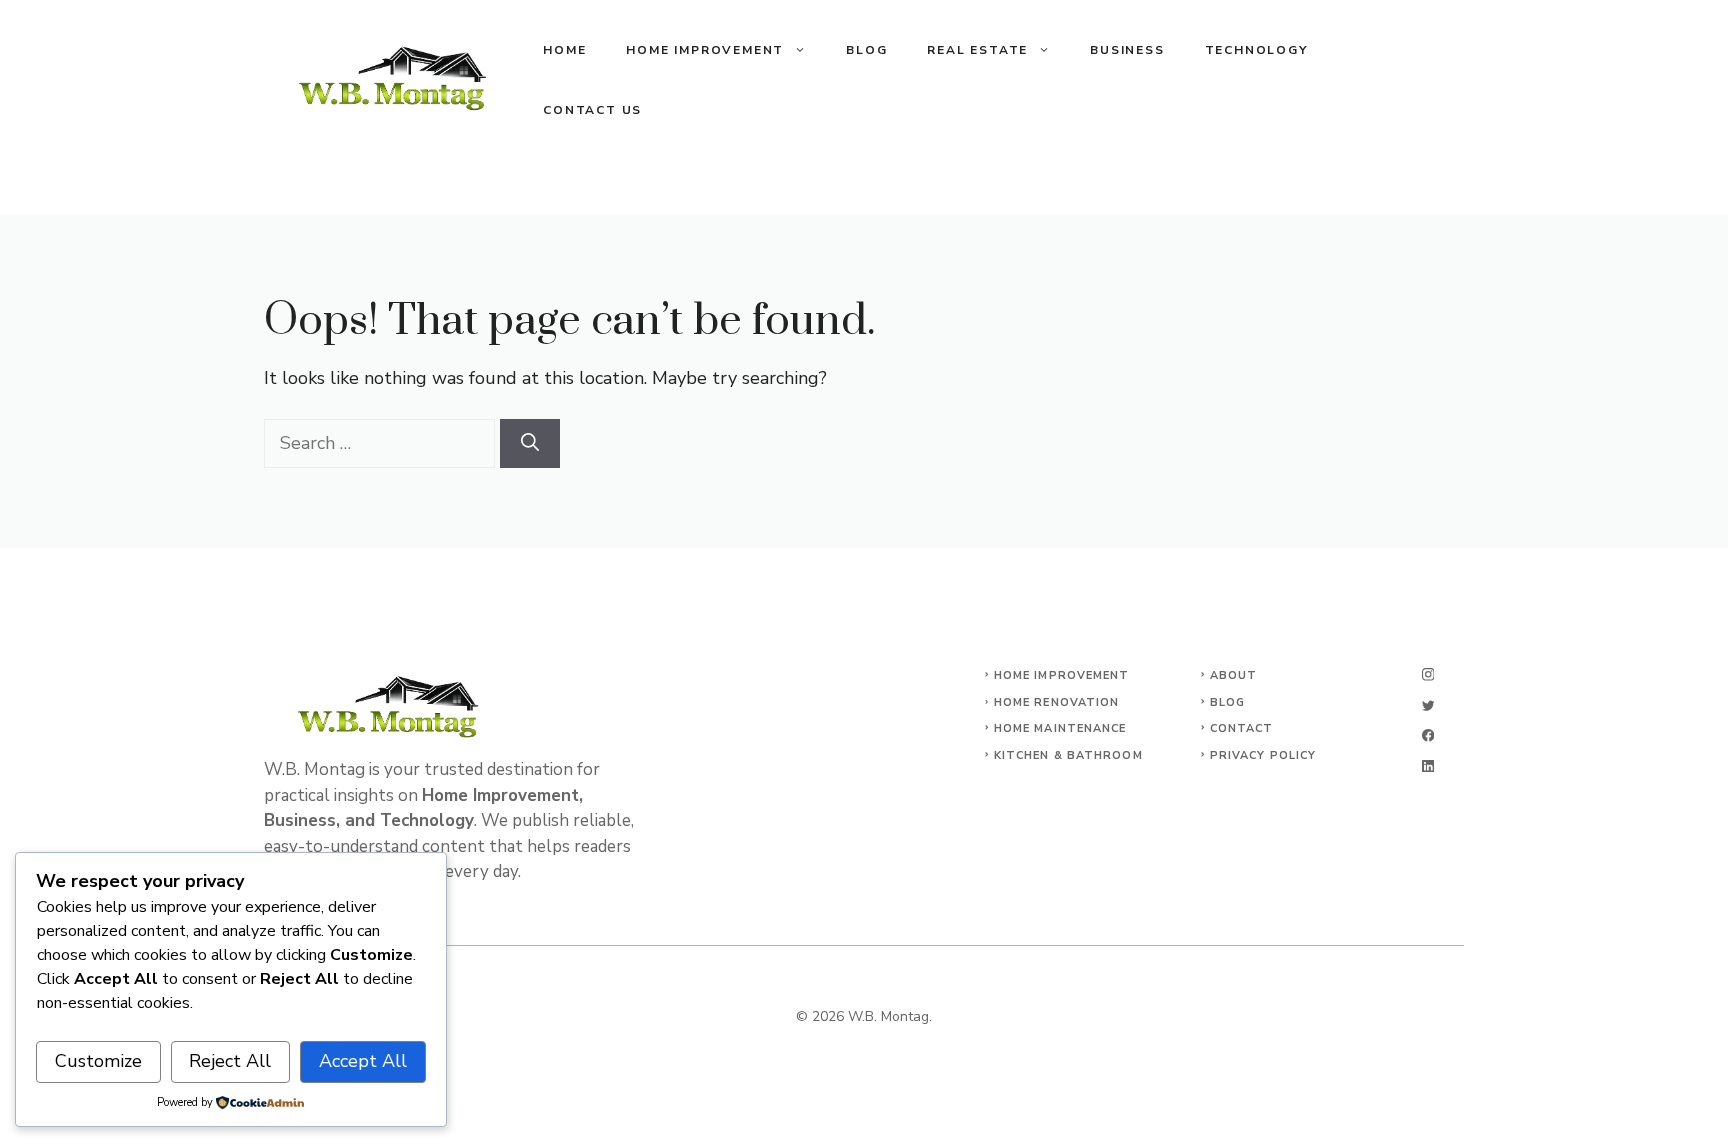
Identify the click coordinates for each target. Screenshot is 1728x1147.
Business (1127, 50)
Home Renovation (1057, 702)
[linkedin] (1428, 766)
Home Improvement (705, 50)
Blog (866, 50)
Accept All (363, 1061)
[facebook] (1428, 735)
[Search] (530, 443)
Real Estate (977, 50)
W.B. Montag (888, 1016)
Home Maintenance (1060, 728)
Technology (1256, 50)
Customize (98, 1061)
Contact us (592, 110)
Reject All (230, 1061)
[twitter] (1428, 705)
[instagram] (1428, 674)
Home (564, 50)
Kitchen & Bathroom (1068, 755)
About (1234, 675)
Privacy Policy (1263, 755)
